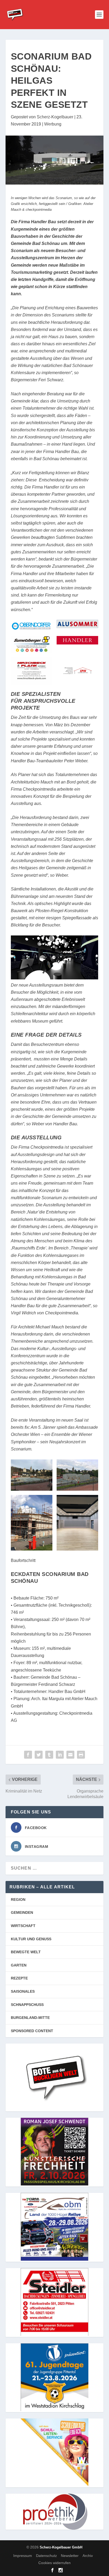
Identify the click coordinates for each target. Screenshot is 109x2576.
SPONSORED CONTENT (32, 2031)
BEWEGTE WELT (26, 1952)
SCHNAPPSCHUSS (27, 2005)
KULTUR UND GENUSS (31, 1939)
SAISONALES (23, 1991)
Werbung (53, 124)
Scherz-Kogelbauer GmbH (61, 2547)
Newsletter (70, 2556)
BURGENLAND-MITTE (30, 2018)
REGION (18, 1899)
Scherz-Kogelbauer (55, 117)
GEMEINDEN (22, 1912)
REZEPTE (19, 1978)
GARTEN (19, 1965)
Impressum (23, 2556)
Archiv (88, 2556)
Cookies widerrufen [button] (54, 2563)
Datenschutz (46, 2556)
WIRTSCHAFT (23, 1926)
